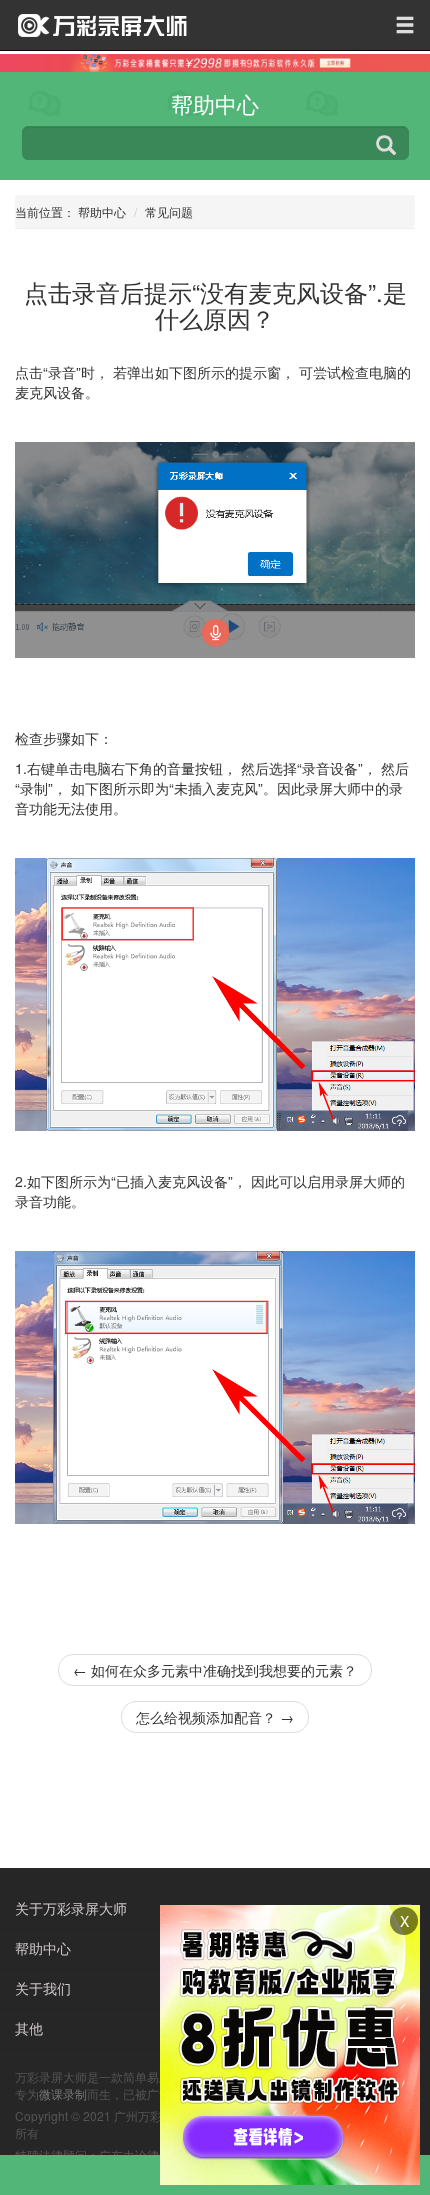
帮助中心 (102, 211)
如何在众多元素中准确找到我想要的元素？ (215, 1670)
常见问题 (169, 211)
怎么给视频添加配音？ (215, 1717)
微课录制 (63, 2093)
